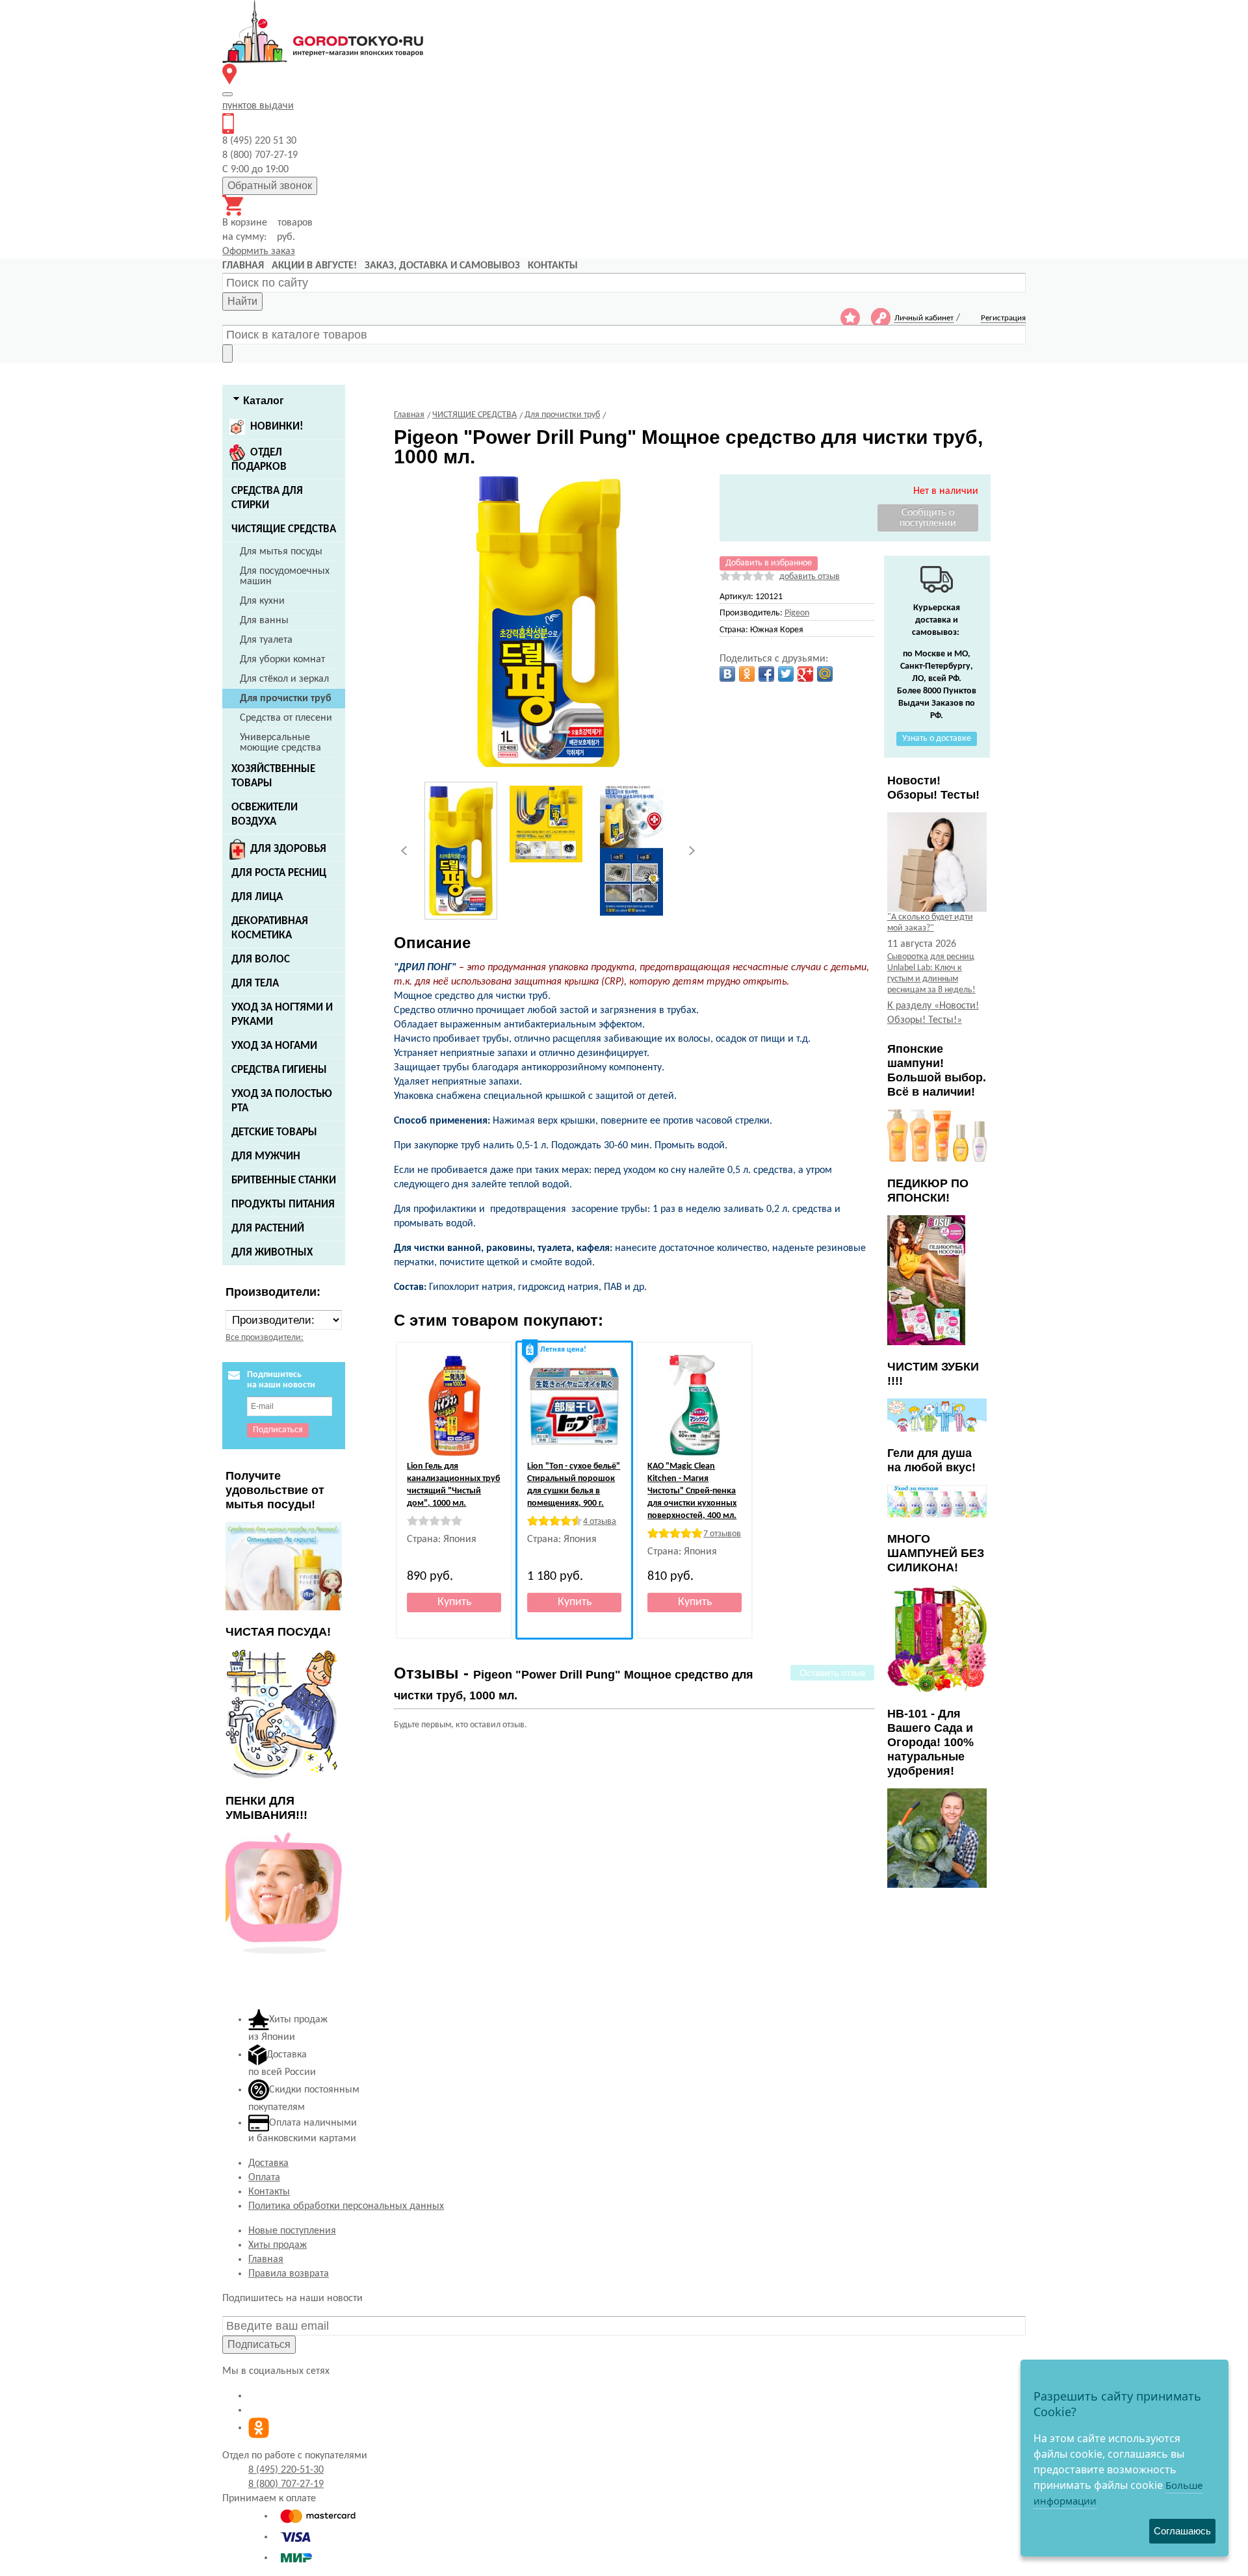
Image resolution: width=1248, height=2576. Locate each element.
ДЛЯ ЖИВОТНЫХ (272, 1253)
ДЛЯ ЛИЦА (257, 897)
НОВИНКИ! (277, 427)
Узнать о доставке (937, 739)
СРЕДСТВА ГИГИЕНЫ (279, 1070)
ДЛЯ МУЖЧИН (266, 1156)
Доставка (268, 2163)
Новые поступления (292, 2231)
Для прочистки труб (286, 699)
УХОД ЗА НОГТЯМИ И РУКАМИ (282, 1015)
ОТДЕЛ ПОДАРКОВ (259, 460)
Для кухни (262, 601)
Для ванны (264, 621)
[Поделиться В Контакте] (727, 674)
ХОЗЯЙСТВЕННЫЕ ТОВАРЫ (273, 776)
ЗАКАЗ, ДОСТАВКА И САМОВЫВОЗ (442, 266)
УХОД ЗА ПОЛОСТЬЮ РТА (282, 1101)
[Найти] (227, 354)
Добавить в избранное (769, 563)
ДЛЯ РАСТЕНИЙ (268, 1229)
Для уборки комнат (282, 660)
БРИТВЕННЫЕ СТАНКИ (284, 1180)
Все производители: (265, 1338)
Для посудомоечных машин (285, 576)
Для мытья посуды (281, 552)
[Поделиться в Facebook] (766, 674)
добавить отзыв (810, 577)
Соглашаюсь (1182, 2531)
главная (243, 266)
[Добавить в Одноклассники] (747, 674)
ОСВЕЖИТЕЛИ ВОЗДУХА (265, 815)
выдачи (258, 106)
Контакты (269, 2192)
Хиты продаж (278, 2245)
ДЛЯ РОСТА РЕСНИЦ (279, 873)
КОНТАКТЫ (553, 266)
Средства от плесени (286, 718)
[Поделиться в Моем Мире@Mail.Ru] (825, 674)
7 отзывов (722, 1534)
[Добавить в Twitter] (786, 674)
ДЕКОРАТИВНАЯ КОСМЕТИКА (270, 928)
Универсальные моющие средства (280, 743)
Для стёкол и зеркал (284, 679)
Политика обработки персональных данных (346, 2206)
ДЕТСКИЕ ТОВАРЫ (274, 1132)
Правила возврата (289, 2274)
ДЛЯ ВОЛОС (261, 960)
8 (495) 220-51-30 (286, 2470)
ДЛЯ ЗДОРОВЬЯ (288, 849)
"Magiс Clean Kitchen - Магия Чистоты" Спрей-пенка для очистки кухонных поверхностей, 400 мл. (692, 1491)
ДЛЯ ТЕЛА (255, 984)
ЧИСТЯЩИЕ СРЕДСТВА (284, 529)
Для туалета (266, 640)
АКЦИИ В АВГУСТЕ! (314, 266)
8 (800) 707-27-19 (286, 2484)
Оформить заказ (259, 251)
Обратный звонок (270, 186)
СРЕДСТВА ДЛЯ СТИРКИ (267, 498)
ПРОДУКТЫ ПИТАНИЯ (283, 1204)
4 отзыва (600, 1522)
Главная (266, 2260)
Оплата (264, 2178)
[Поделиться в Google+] (805, 674)
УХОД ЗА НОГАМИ (274, 1046)
